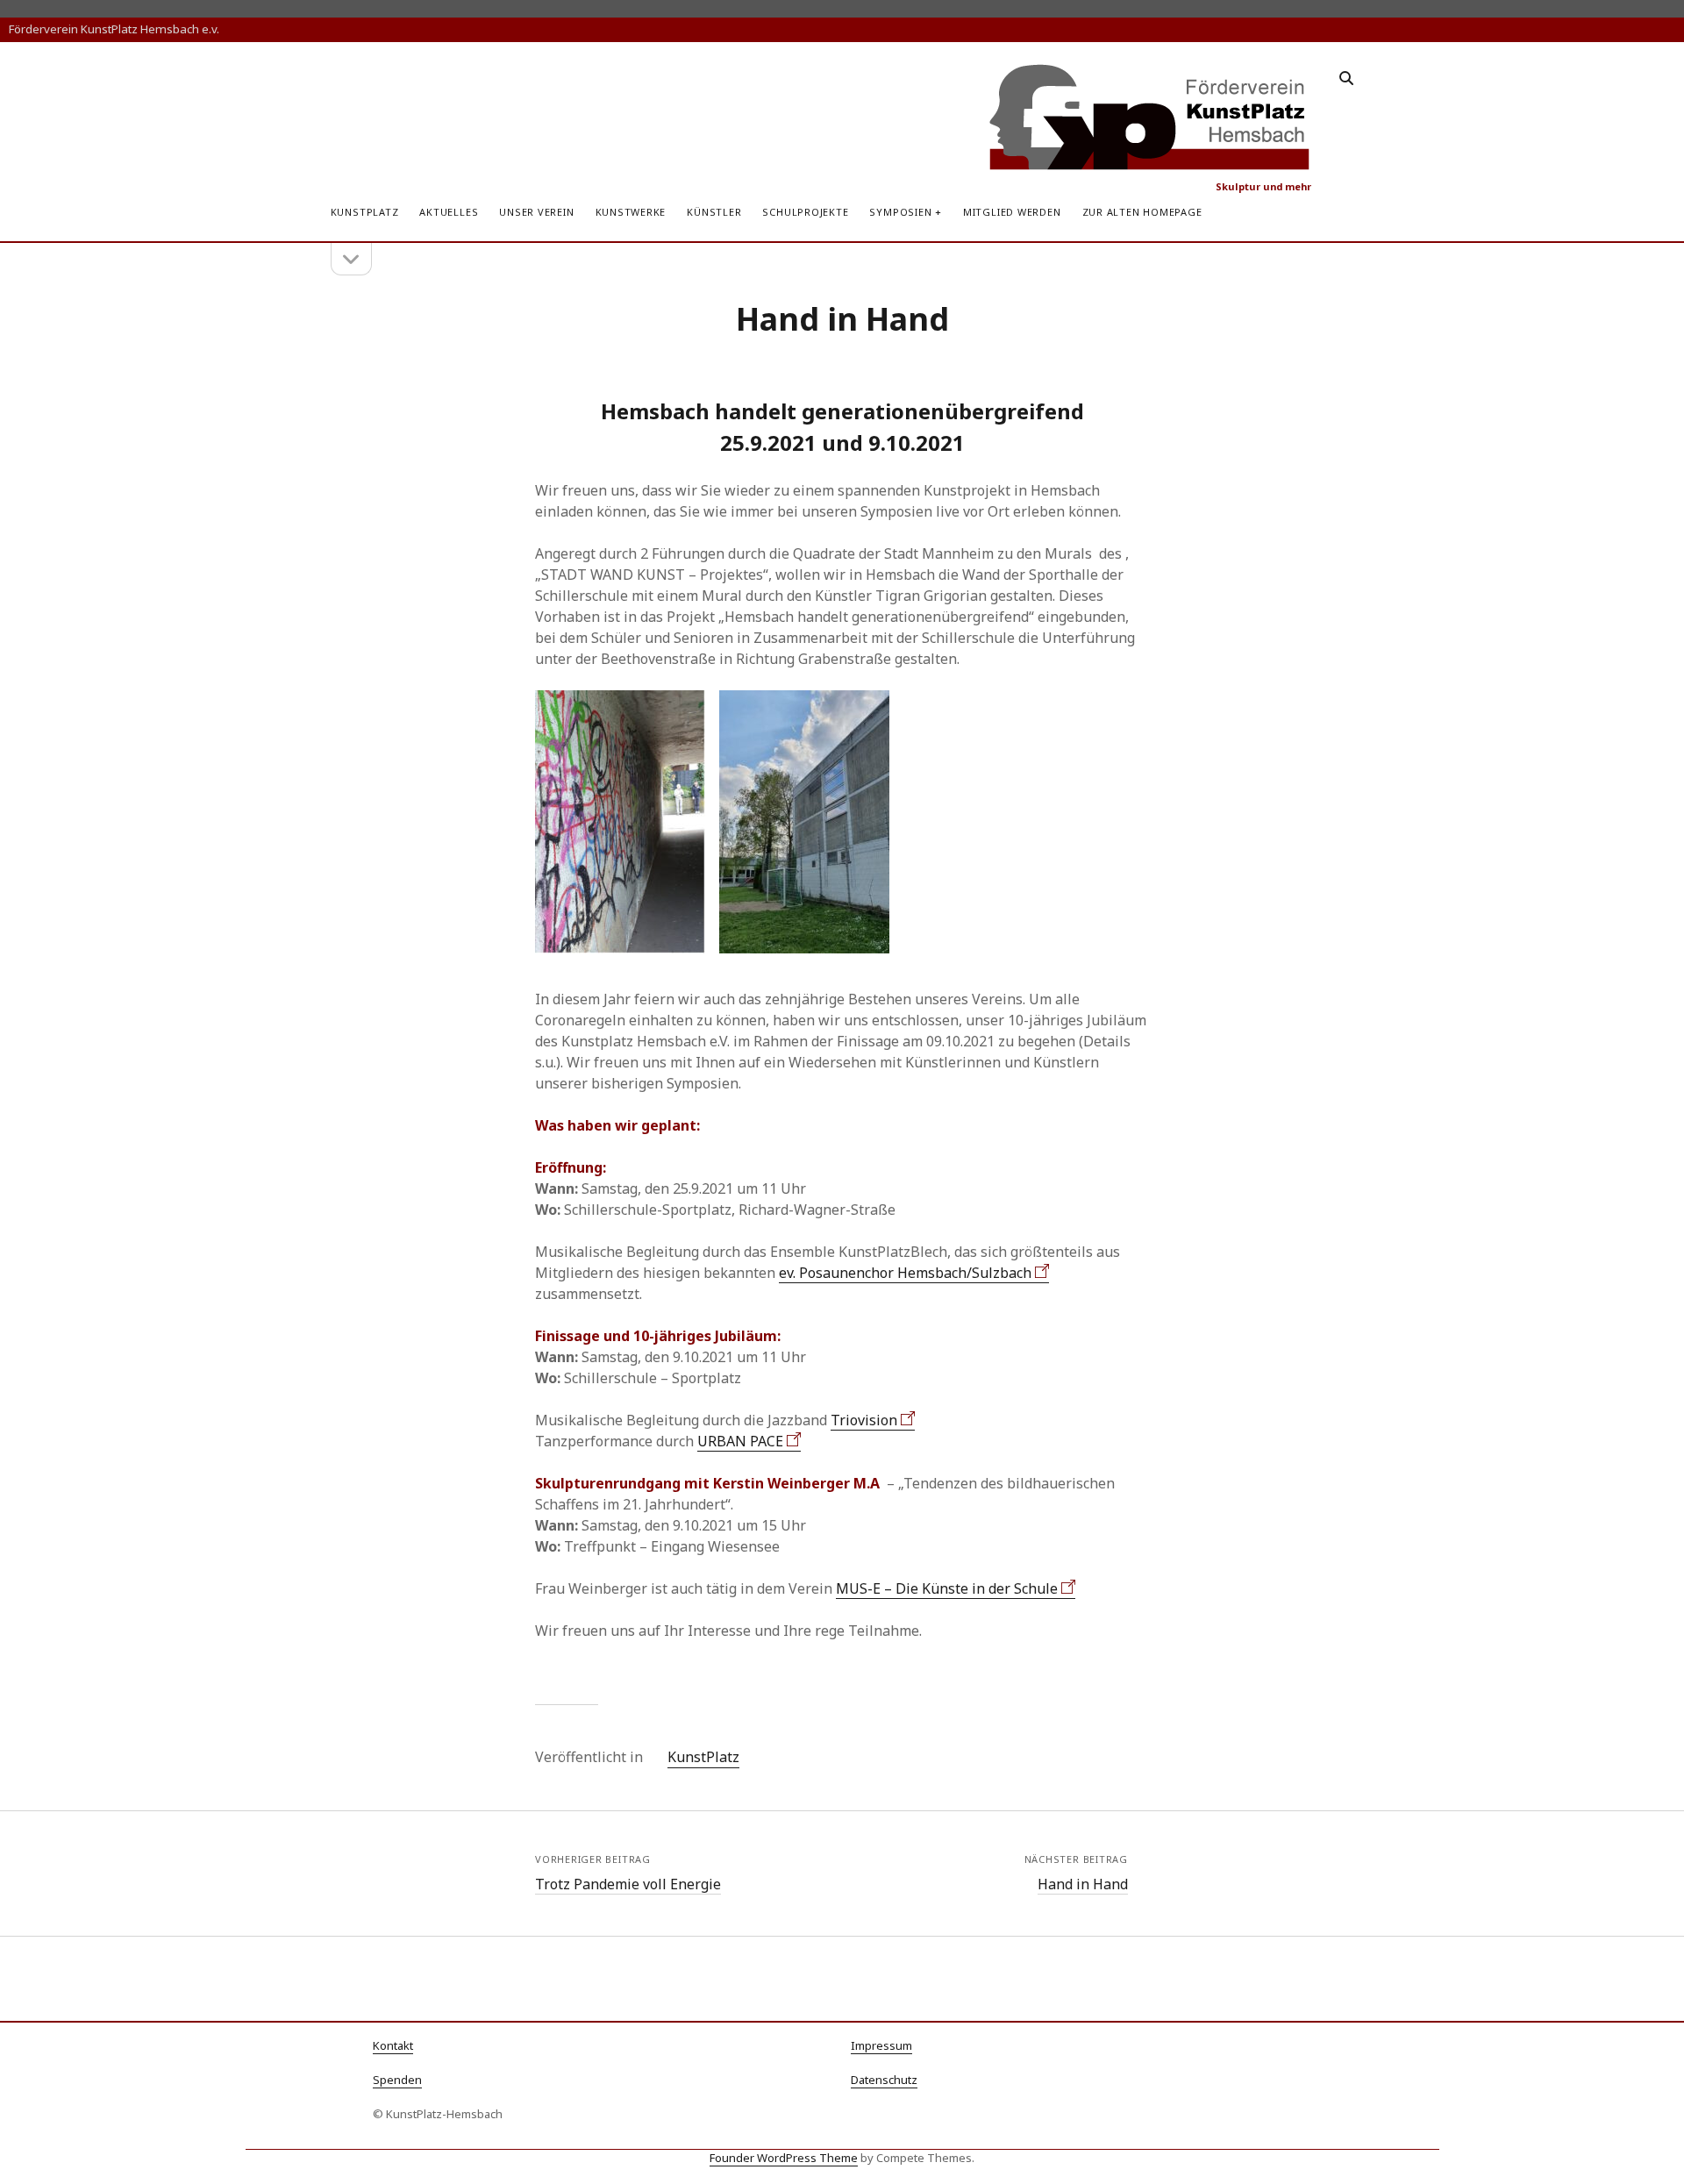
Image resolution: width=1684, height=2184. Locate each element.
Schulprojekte (805, 212)
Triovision (864, 1420)
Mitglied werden (1012, 212)
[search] (1346, 79)
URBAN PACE (740, 1441)
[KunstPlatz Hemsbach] (1150, 164)
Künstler (714, 212)
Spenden (397, 2080)
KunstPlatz (365, 212)
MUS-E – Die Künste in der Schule (947, 1588)
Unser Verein (536, 212)
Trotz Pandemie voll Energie (628, 1884)
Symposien (900, 212)
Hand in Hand (1083, 1884)
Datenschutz (884, 2080)
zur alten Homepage (1142, 212)
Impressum (881, 2045)
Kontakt (393, 2045)
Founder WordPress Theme (784, 2158)
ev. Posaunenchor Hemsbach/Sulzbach (905, 1273)
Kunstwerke (631, 212)
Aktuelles (449, 212)
